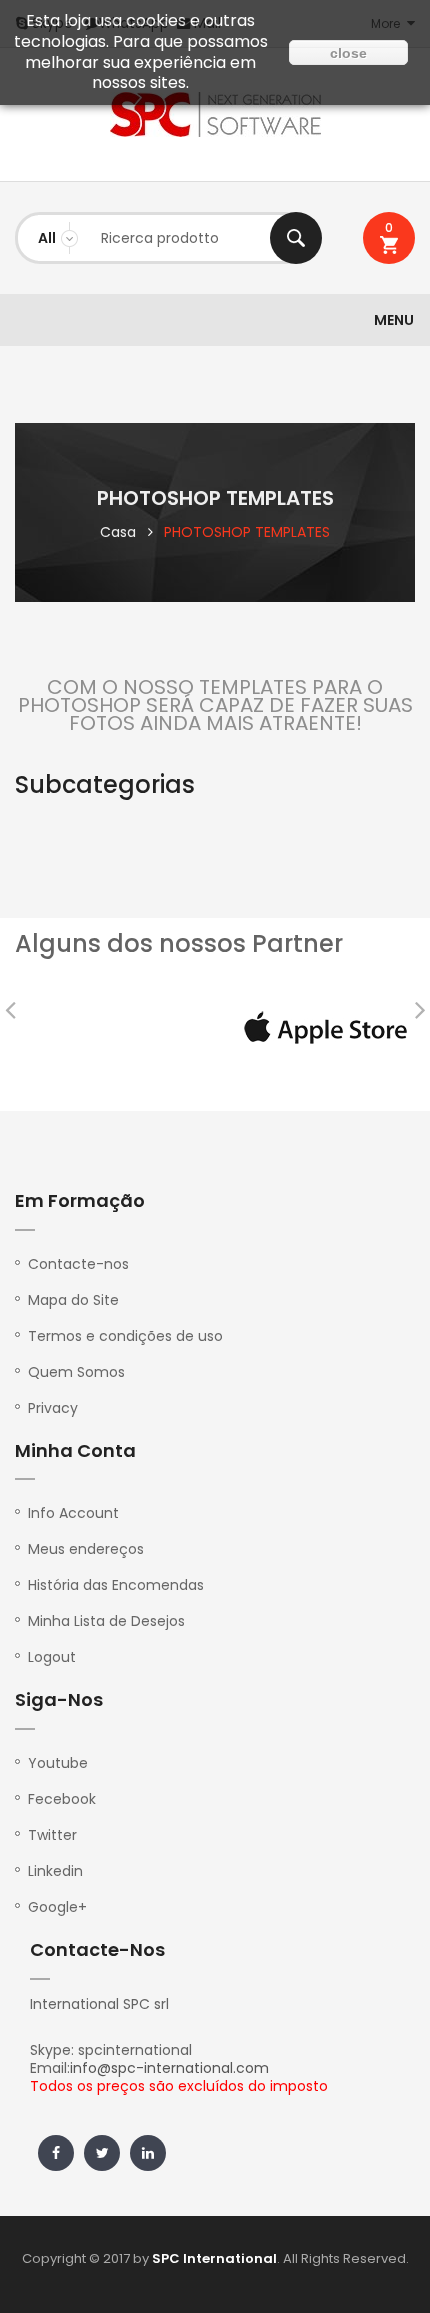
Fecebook (62, 1799)
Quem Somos (76, 1372)
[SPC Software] (215, 114)
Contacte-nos (78, 1264)
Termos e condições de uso (125, 1336)
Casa (118, 532)
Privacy (53, 1408)
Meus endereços (86, 1549)
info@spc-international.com (169, 2068)
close (348, 53)
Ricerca (296, 238)
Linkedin (55, 1871)
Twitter (52, 1835)
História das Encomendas (116, 1585)
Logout (52, 1657)
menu (394, 320)
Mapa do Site (73, 1300)
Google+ (57, 1907)
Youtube (58, 1763)
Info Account (73, 1513)
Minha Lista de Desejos (106, 1621)
